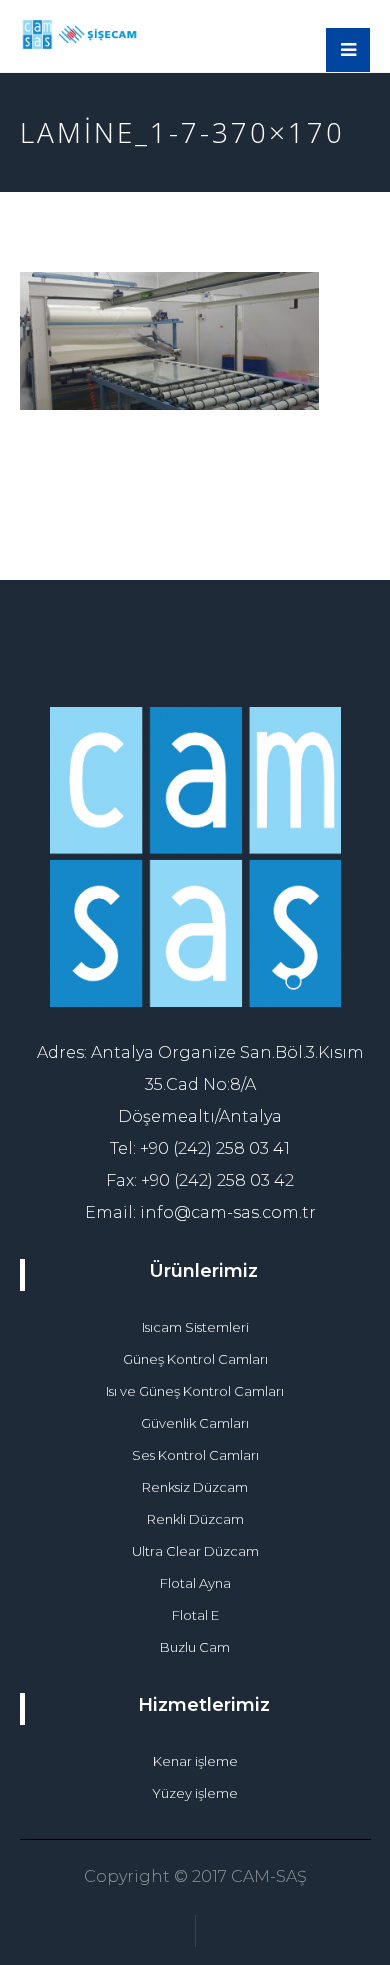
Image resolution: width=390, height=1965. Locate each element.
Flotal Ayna (195, 1583)
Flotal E (195, 1615)
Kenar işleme (195, 1761)
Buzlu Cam (195, 1647)
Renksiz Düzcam (195, 1487)
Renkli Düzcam (195, 1519)
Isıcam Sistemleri (195, 1327)
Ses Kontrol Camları (195, 1455)
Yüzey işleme (195, 1793)
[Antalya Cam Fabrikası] (80, 34)
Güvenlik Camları (195, 1423)
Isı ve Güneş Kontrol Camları (195, 1391)
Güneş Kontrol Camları (195, 1359)
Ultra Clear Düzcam (195, 1551)
